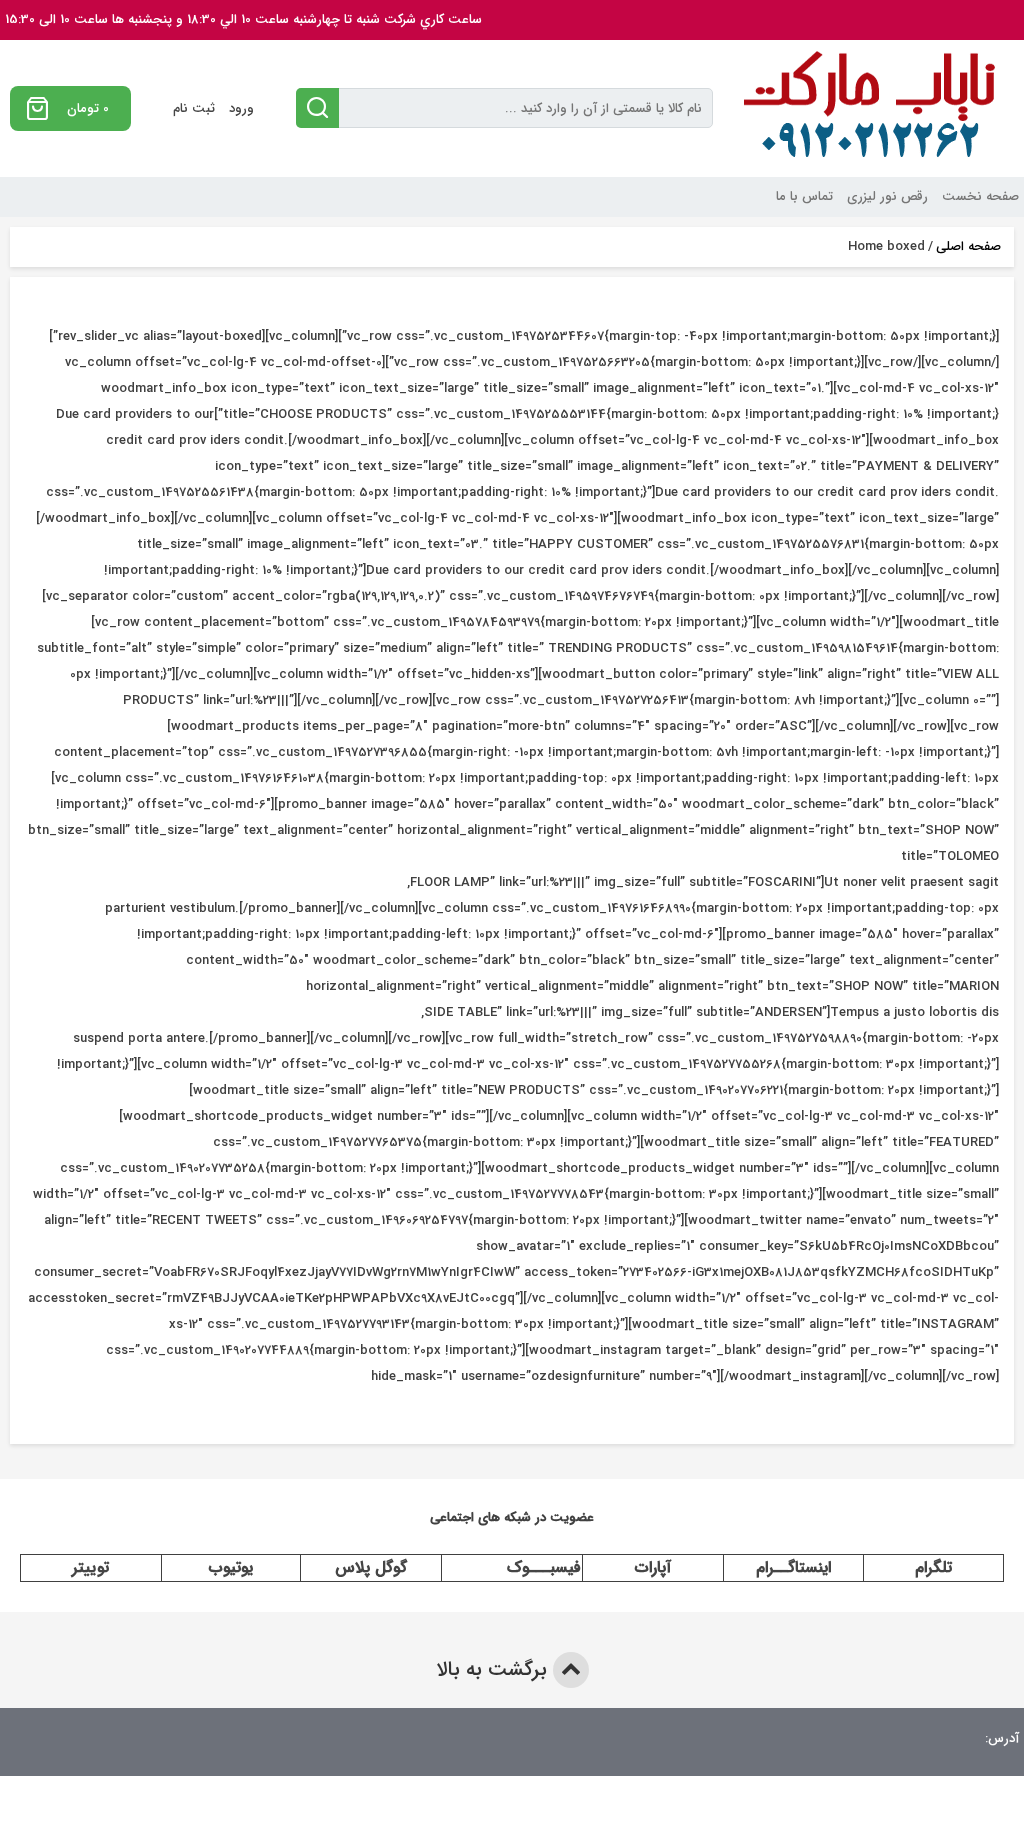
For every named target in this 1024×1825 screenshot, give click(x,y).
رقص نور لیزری (887, 196)
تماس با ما (804, 196)
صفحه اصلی (968, 247)
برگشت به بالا (494, 1669)
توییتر (90, 1567)
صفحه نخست (980, 196)
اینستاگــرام (793, 1567)
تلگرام (933, 1567)
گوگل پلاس (371, 1567)
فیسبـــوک (544, 1567)
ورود (241, 108)
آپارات (653, 1567)
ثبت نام (194, 108)
